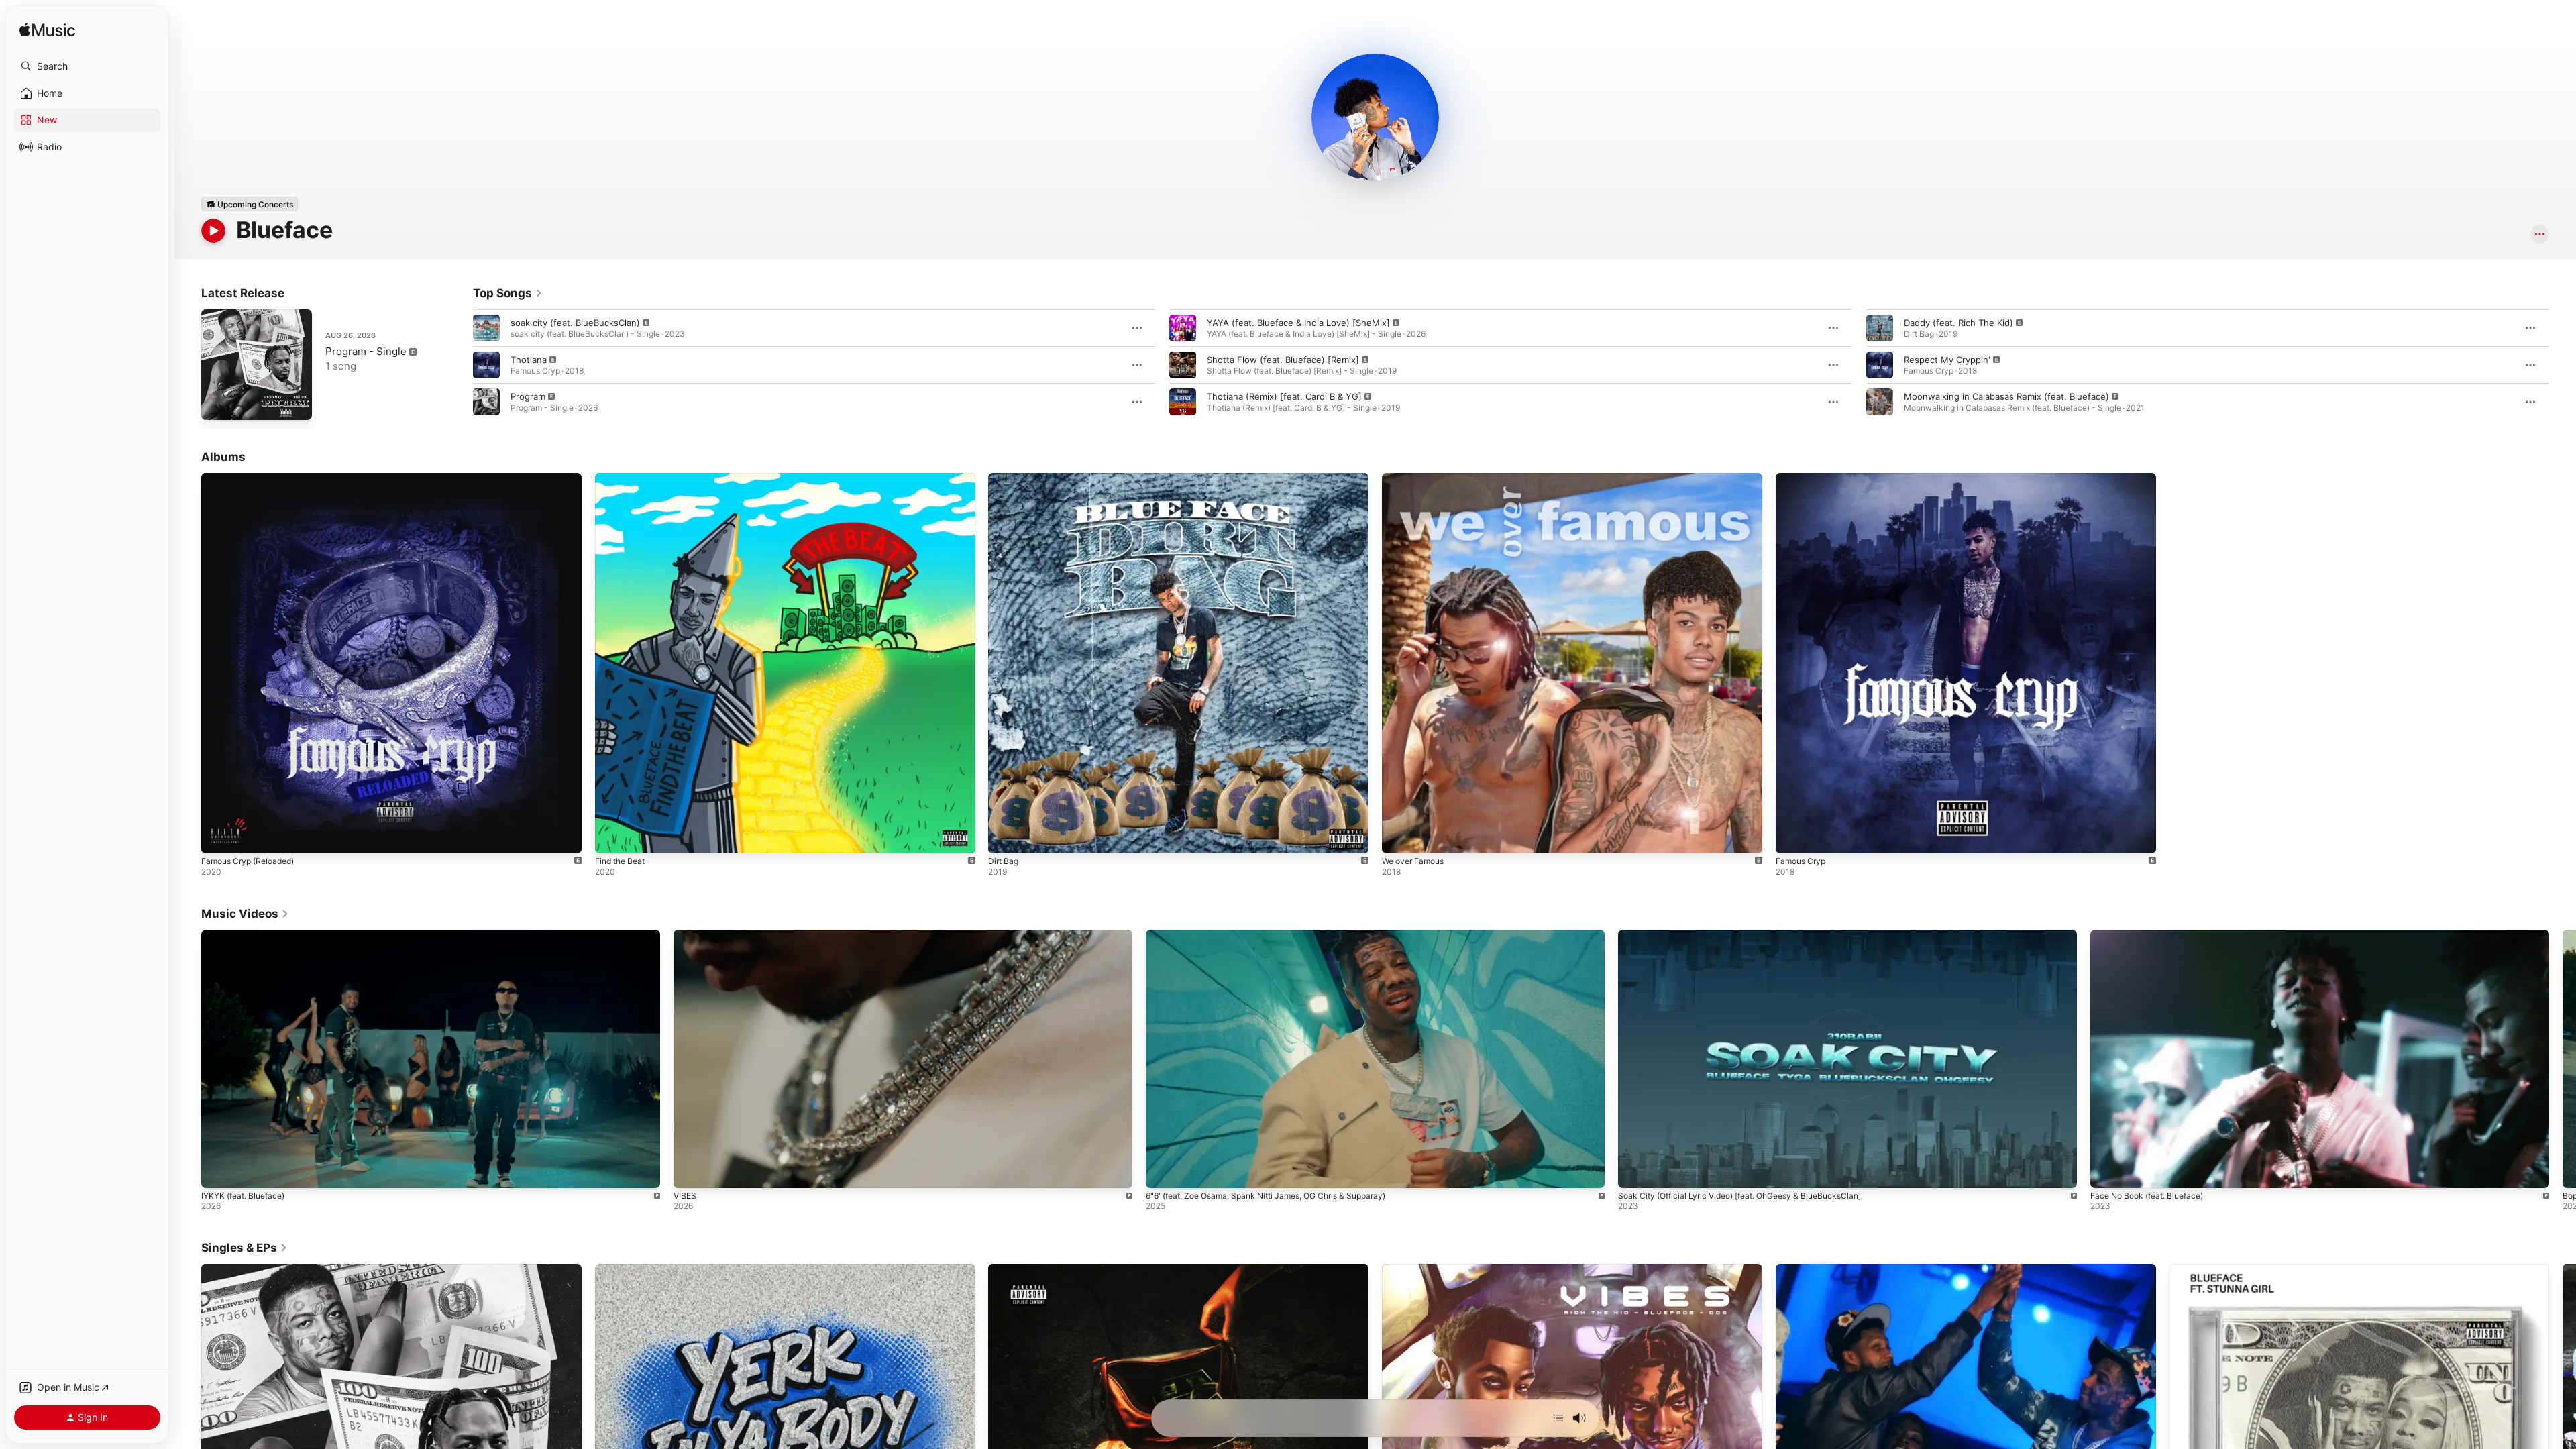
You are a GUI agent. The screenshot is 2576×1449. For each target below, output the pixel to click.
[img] (47, 31)
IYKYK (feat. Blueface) (243, 1196)
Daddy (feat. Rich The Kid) (1958, 323)
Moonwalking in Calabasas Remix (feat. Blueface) (2006, 396)
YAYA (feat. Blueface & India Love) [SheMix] (1298, 323)
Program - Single (366, 351)
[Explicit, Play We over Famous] (1399, 837)
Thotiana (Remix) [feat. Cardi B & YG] (1284, 396)
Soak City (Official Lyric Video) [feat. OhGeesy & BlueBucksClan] (1739, 1196)
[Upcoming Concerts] (250, 204)
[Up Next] (1558, 1418)
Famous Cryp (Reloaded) (253, 478)
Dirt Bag (1005, 478)
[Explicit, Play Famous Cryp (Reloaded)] (218, 837)
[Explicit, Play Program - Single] (218, 403)
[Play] (213, 231)
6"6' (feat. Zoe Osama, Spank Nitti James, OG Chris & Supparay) (1266, 1196)
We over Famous (1417, 478)
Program (528, 396)
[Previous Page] (460, 365)
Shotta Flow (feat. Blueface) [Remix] (1283, 360)
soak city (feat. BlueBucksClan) (575, 323)
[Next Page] (2563, 365)
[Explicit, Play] (486, 328)
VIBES (685, 1196)
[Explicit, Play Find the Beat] (612, 837)
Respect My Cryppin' (1947, 360)
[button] (87, 66)
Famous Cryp (1803, 478)
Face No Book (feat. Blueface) (2147, 1196)
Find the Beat (623, 478)
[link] (508, 293)
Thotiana (529, 360)
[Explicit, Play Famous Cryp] (1792, 837)
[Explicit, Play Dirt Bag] (1005, 837)
